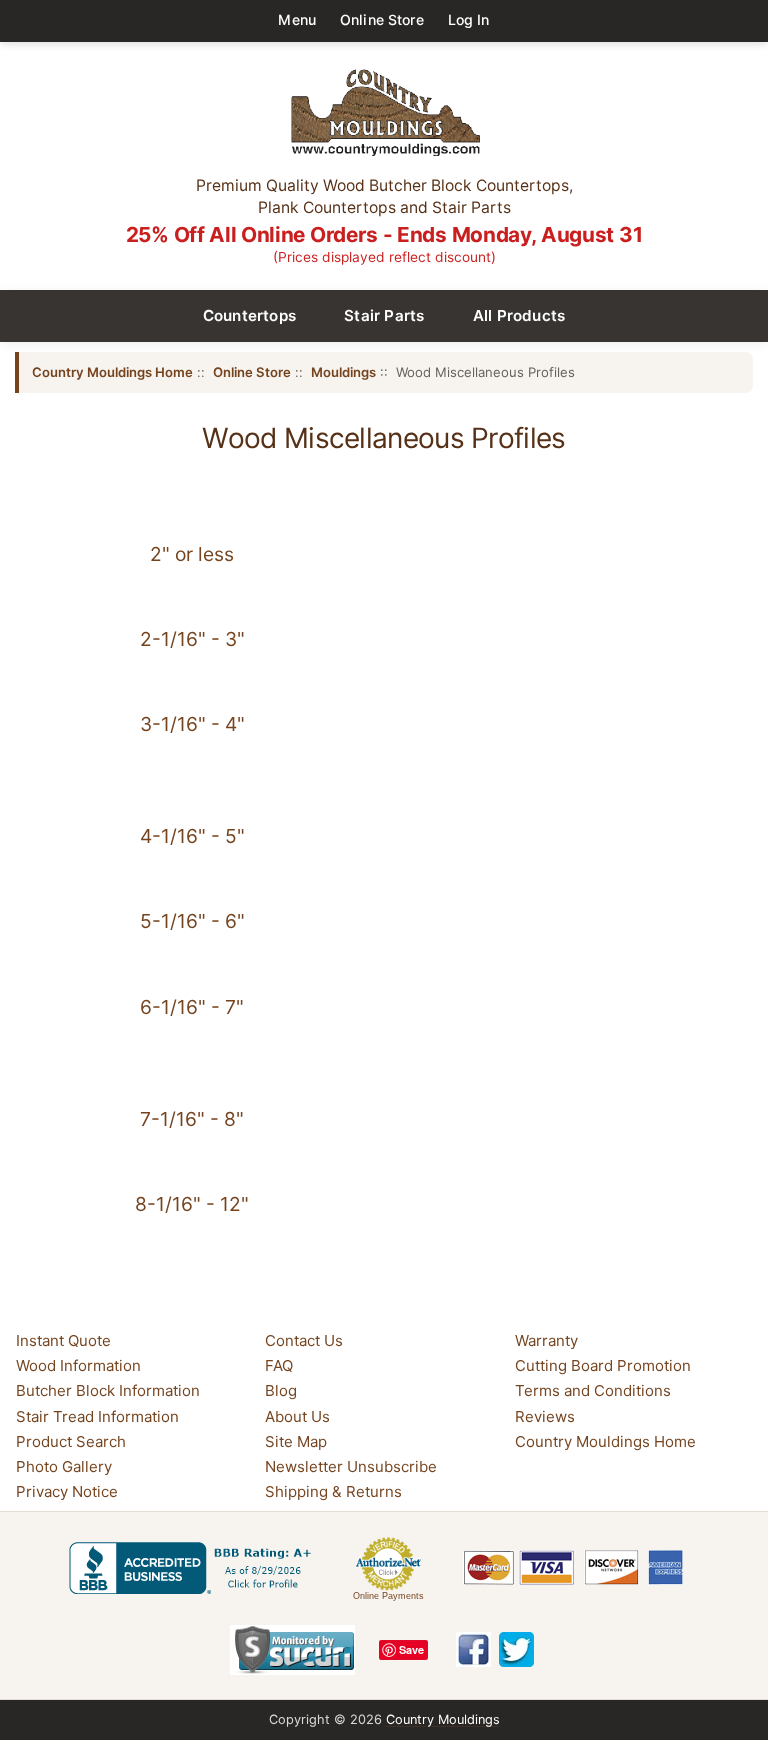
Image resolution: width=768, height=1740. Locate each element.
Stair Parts (384, 315)
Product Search (71, 1441)
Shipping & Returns (333, 1491)
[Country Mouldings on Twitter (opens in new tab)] (516, 1649)
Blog (281, 1390)
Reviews (545, 1416)
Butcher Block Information (108, 1390)
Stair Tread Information (97, 1416)
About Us (297, 1416)
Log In (469, 19)
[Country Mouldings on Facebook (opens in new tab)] (473, 1649)
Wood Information (78, 1365)
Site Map (296, 1441)
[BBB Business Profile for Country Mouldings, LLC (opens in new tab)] (194, 1568)
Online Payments (388, 1596)
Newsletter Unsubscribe (351, 1466)
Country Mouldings (443, 1719)
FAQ (279, 1365)
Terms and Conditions (593, 1390)
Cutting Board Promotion (603, 1365)
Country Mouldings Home (112, 372)
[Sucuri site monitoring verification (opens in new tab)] (292, 1650)
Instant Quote (63, 1340)
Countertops (250, 315)
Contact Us (304, 1340)
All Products (519, 315)
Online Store (382, 19)
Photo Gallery (64, 1466)
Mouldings (343, 372)
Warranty (546, 1340)
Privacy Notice (67, 1491)
